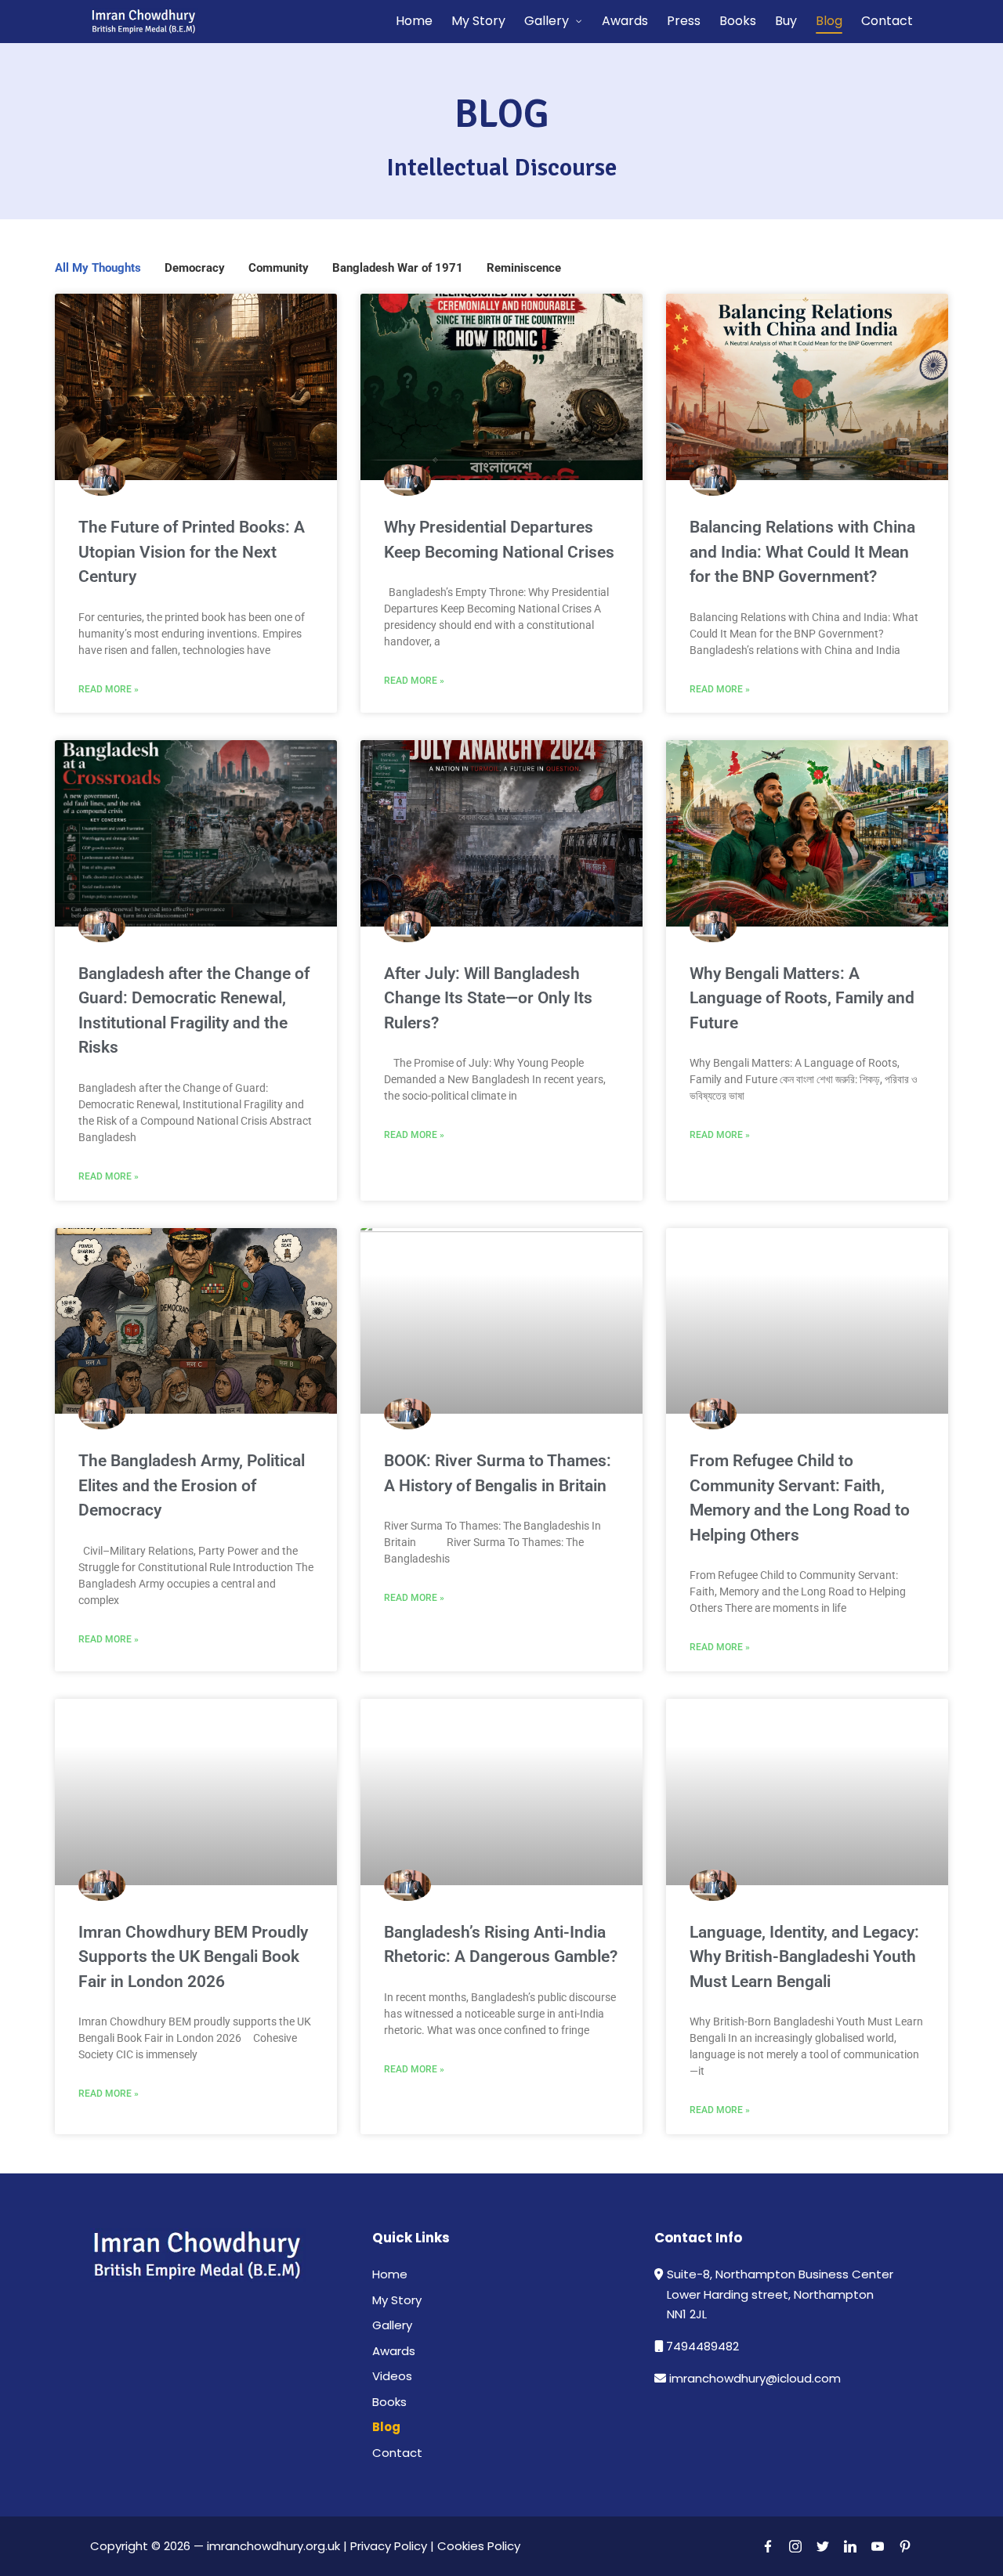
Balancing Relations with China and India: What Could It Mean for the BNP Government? (802, 552)
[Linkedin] (850, 2546)
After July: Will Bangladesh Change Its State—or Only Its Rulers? (488, 998)
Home (390, 2274)
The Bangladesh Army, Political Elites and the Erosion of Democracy (192, 1485)
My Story (397, 2300)
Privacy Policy (389, 2546)
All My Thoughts (98, 268)
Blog (386, 2427)
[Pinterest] (905, 2546)
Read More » (109, 689)
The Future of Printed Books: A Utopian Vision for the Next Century (192, 552)
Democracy (195, 268)
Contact (397, 2453)
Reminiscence (524, 268)
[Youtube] (878, 2546)
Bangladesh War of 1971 (398, 268)
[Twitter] (823, 2546)
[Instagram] (795, 2546)
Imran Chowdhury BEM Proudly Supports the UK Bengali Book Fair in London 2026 (193, 1957)
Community (279, 268)
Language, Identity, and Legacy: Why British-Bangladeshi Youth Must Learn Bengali (804, 1957)
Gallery (392, 2325)
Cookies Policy (480, 2546)
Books (389, 2402)
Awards (394, 2351)
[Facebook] (768, 2546)
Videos (392, 2376)
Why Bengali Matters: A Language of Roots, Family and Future (802, 998)
